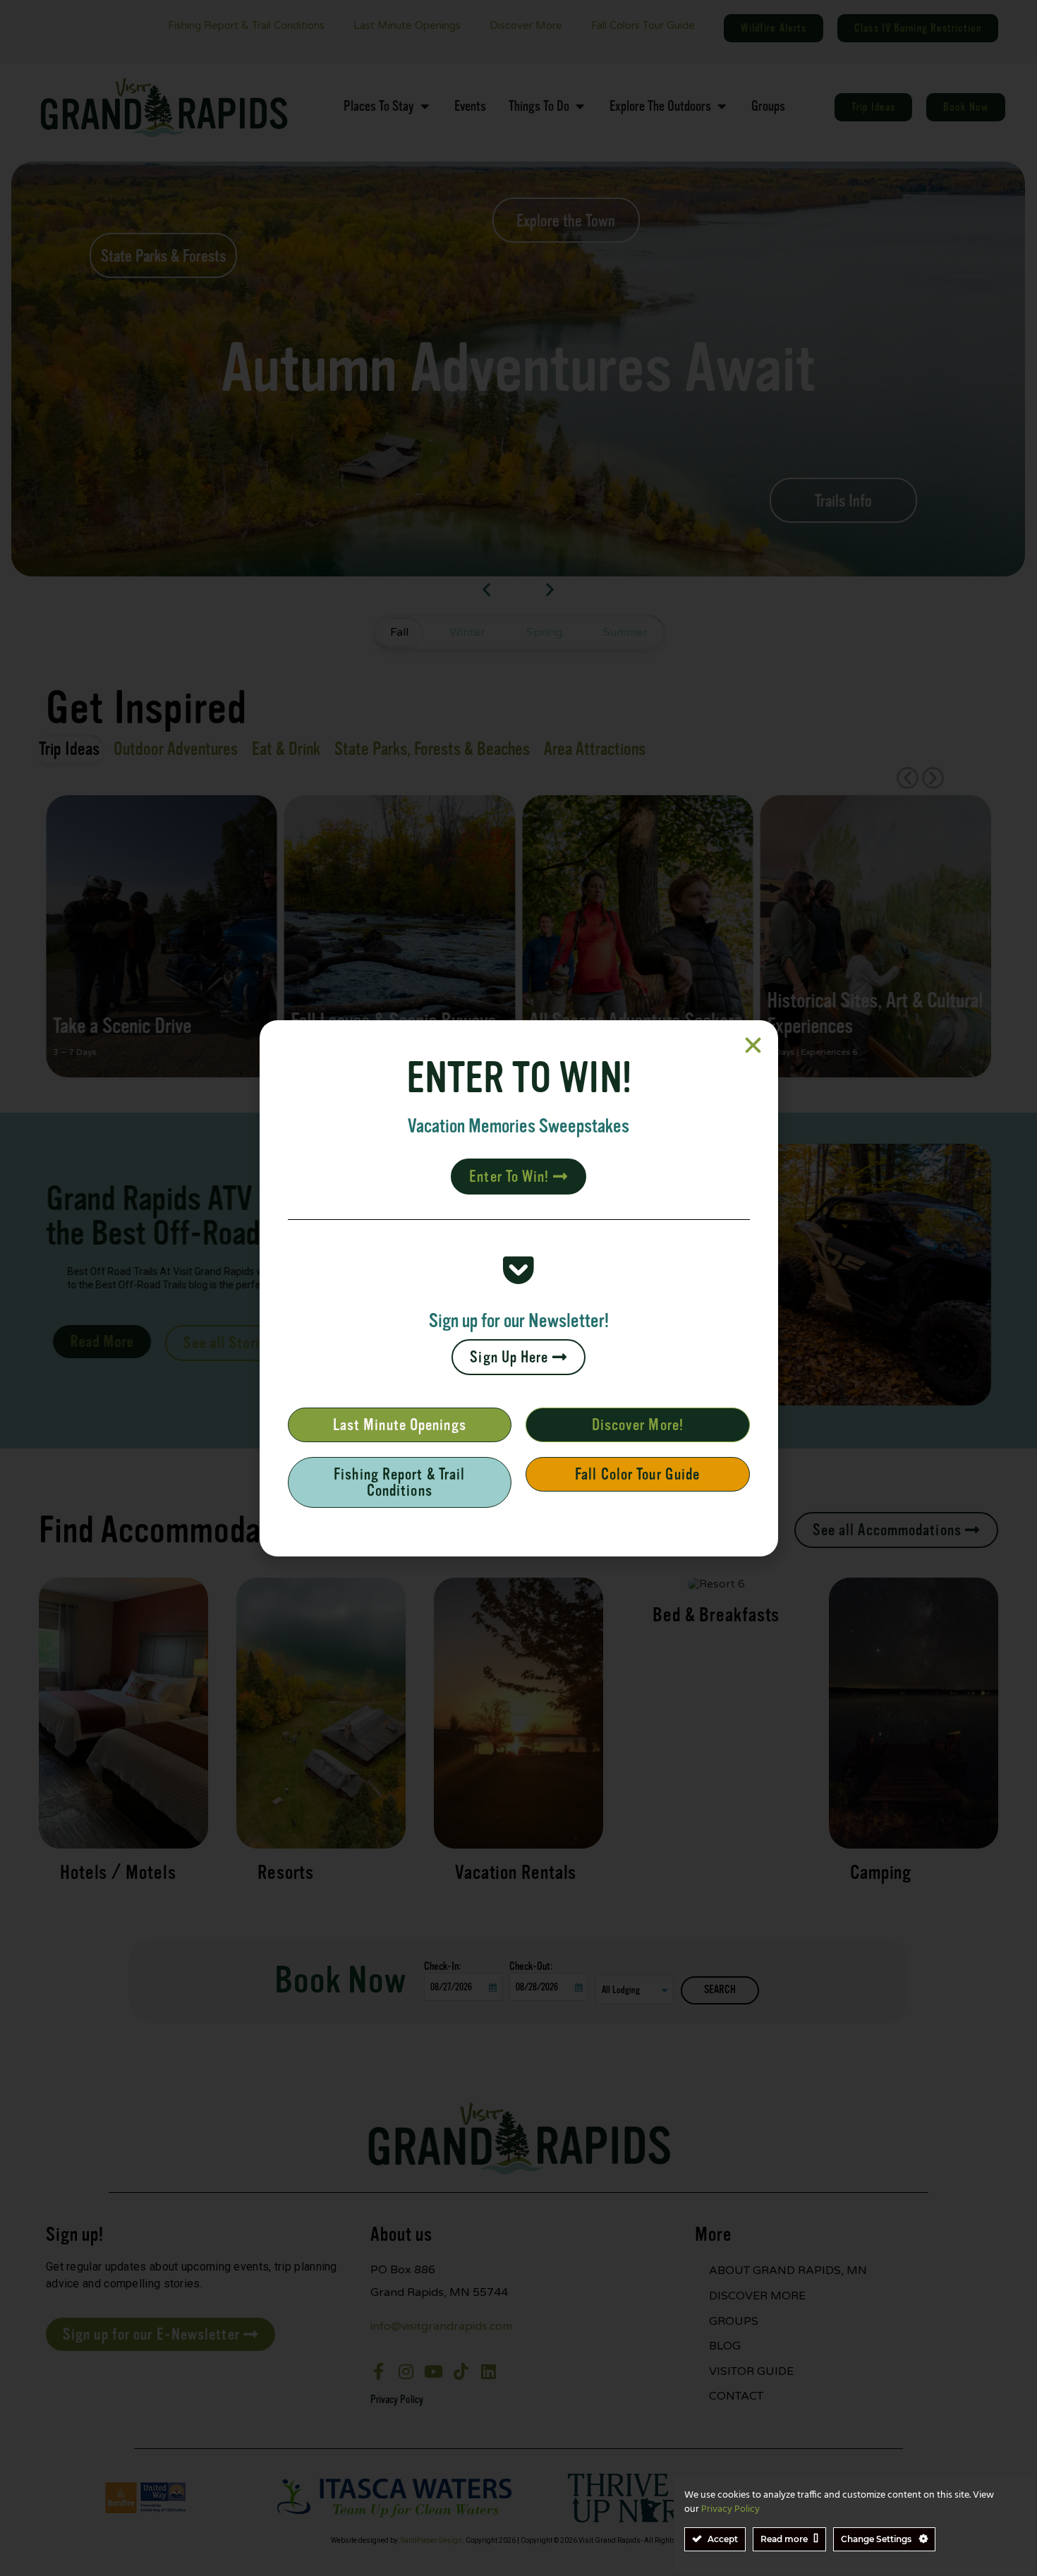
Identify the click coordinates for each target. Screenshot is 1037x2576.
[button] (753, 1045)
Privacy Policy (730, 2509)
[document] (518, 1288)
